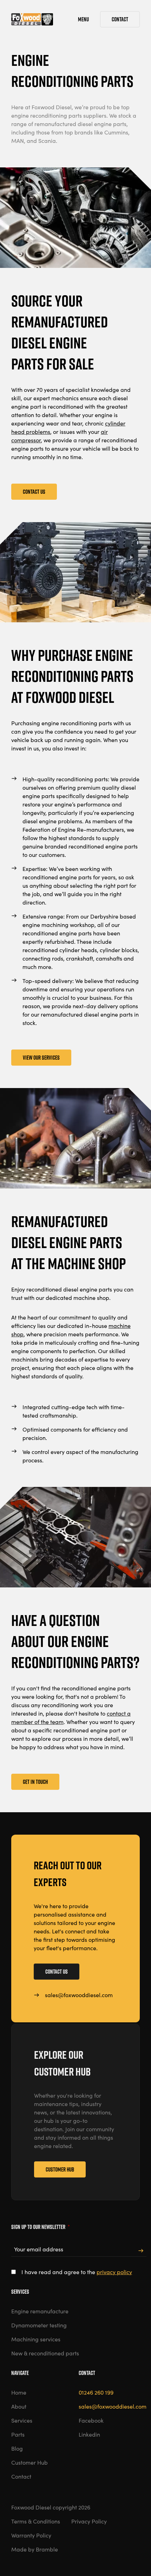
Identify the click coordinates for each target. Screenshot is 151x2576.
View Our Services (41, 1058)
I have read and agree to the (77, 2272)
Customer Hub (60, 2169)
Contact (120, 19)
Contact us (57, 1972)
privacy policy (114, 2272)
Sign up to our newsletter (40, 2227)
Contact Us (34, 492)
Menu (83, 19)
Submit (141, 2251)
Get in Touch (35, 1782)
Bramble (47, 2549)
